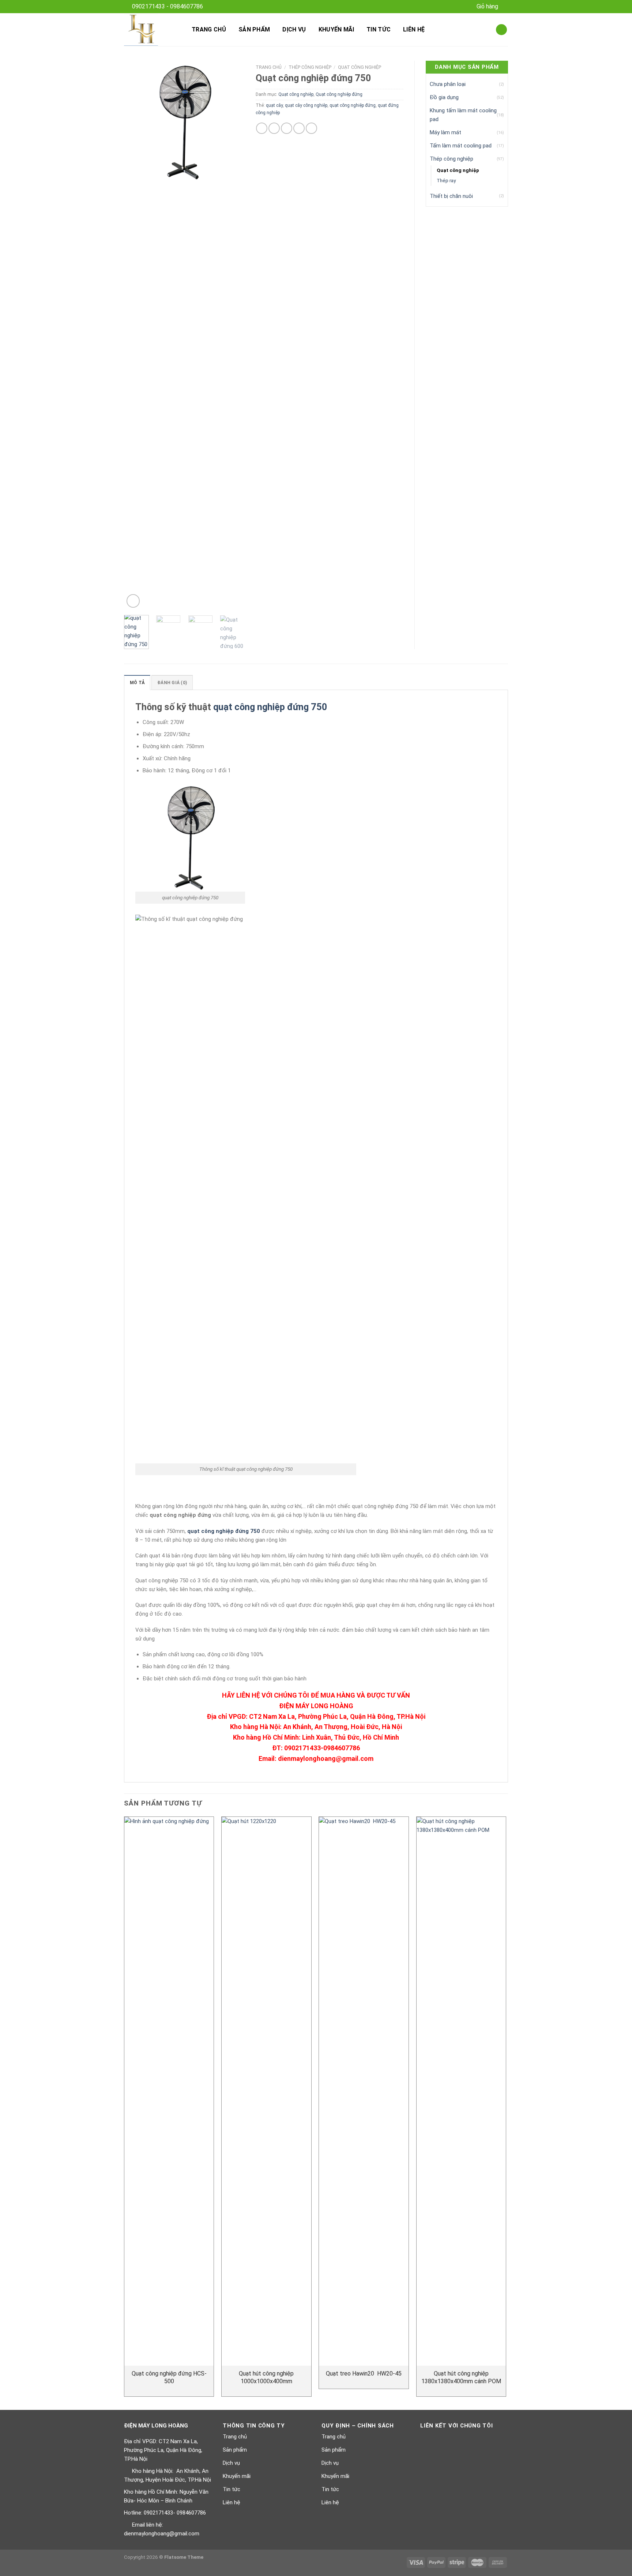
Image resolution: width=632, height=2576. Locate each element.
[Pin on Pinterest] (299, 128)
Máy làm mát (445, 132)
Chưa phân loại (448, 84)
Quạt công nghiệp (360, 67)
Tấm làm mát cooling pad (461, 146)
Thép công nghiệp (310, 67)
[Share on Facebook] (262, 128)
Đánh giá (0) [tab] (172, 683)
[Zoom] (133, 601)
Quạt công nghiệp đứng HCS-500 (169, 2377)
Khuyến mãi (336, 29)
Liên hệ (414, 29)
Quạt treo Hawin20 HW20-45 (364, 2373)
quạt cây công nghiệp (306, 105)
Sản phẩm (254, 29)
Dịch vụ (294, 29)
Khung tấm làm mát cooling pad (463, 115)
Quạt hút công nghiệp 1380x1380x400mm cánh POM (461, 2377)
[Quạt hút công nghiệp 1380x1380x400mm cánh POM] (461, 2091)
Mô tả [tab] (137, 683)
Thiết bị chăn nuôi (451, 196)
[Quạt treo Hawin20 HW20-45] (364, 2091)
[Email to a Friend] (287, 128)
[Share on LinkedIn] (311, 128)
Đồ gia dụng (444, 97)
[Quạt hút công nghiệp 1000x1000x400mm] (266, 2091)
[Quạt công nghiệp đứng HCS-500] (169, 2091)
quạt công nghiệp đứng (353, 105)
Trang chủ (209, 29)
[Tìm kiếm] (501, 30)
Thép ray (446, 180)
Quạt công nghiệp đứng (339, 94)
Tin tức (379, 29)
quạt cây (274, 105)
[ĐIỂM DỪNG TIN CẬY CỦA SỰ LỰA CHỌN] (151, 30)
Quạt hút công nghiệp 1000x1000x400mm (266, 2377)
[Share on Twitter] (274, 128)
